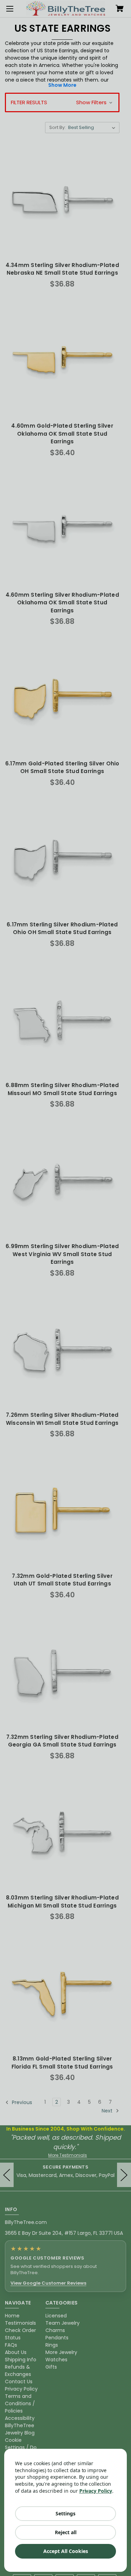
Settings (65, 2513)
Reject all (66, 2532)
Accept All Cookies (66, 2551)
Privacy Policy (96, 2491)
